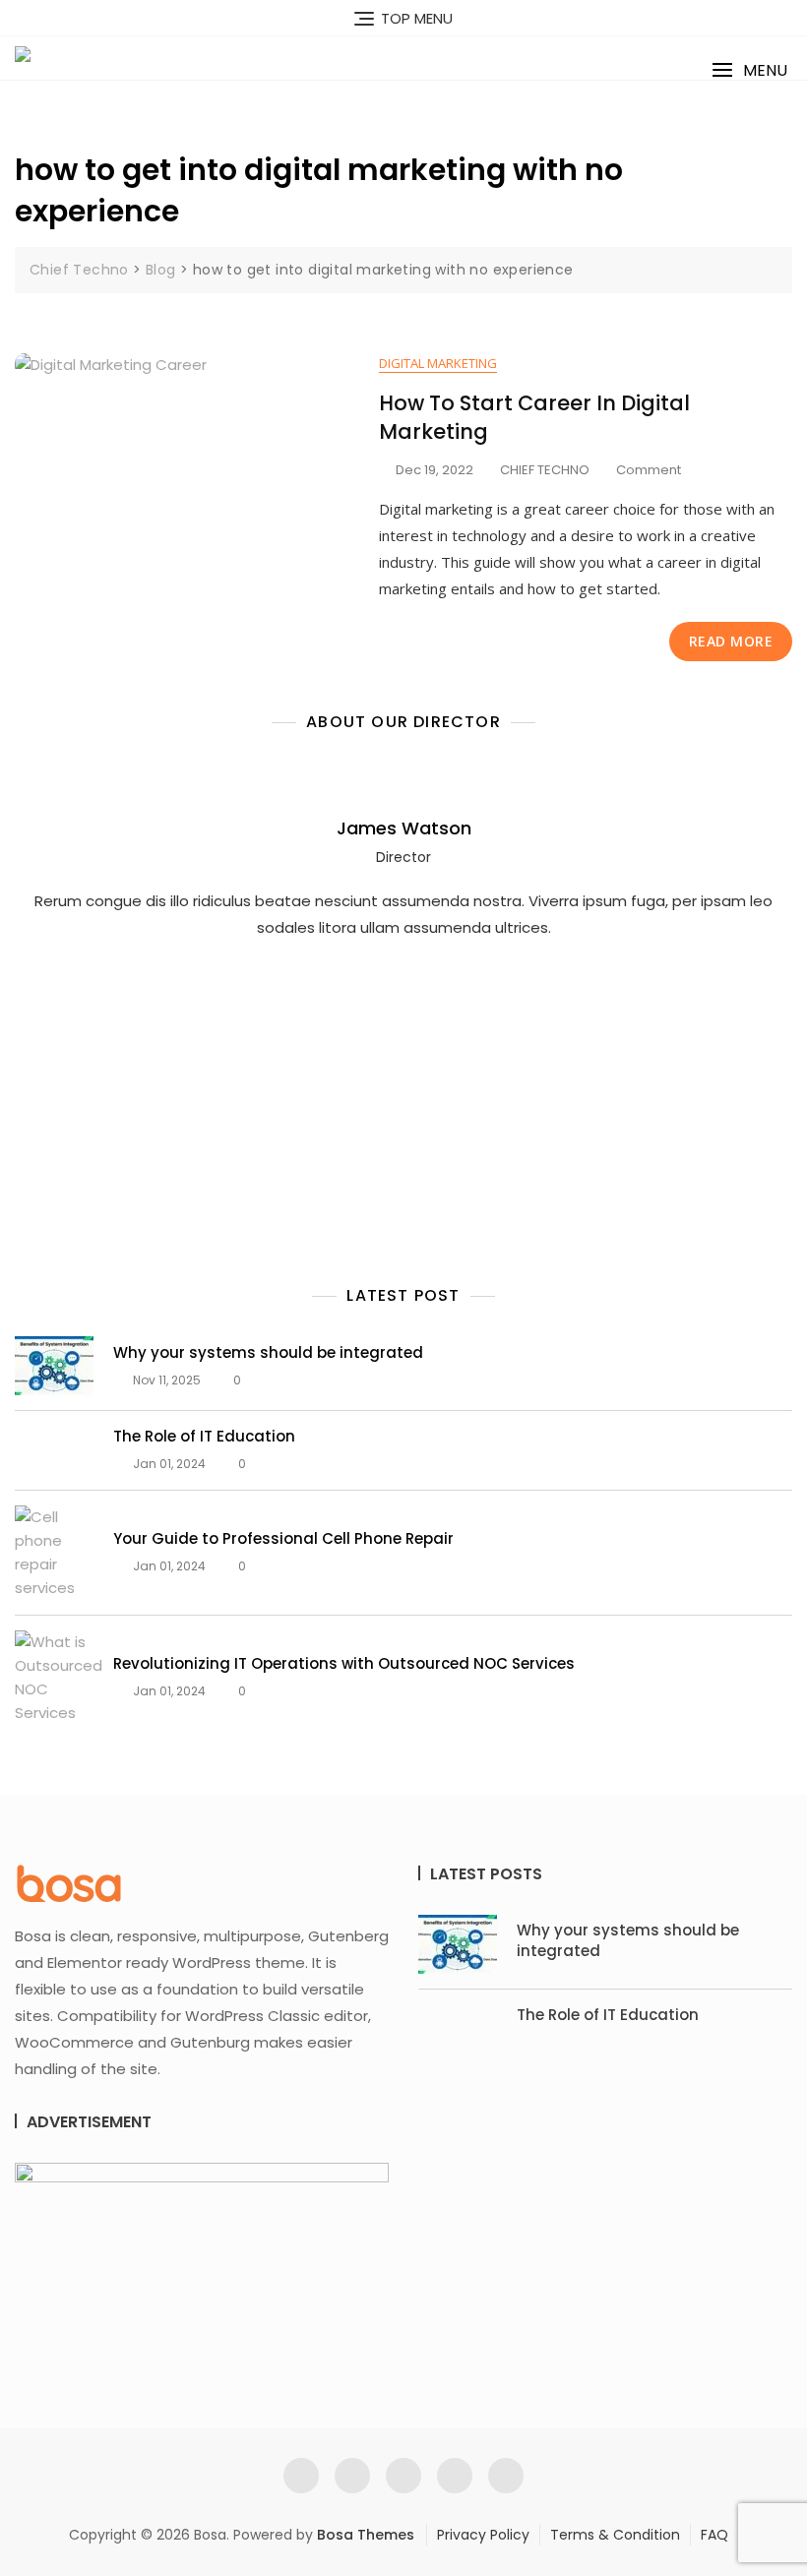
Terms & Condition (615, 2535)
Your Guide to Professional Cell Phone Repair (283, 1538)
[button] (749, 70)
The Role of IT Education (204, 1436)
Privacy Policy (483, 2535)
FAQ (714, 2535)
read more (731, 641)
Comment (649, 471)
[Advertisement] (408, 1074)
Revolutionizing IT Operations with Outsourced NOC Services (344, 1663)
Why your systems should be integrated (268, 1352)
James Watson (404, 828)
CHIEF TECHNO (545, 470)
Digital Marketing (438, 363)
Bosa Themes (366, 2535)
